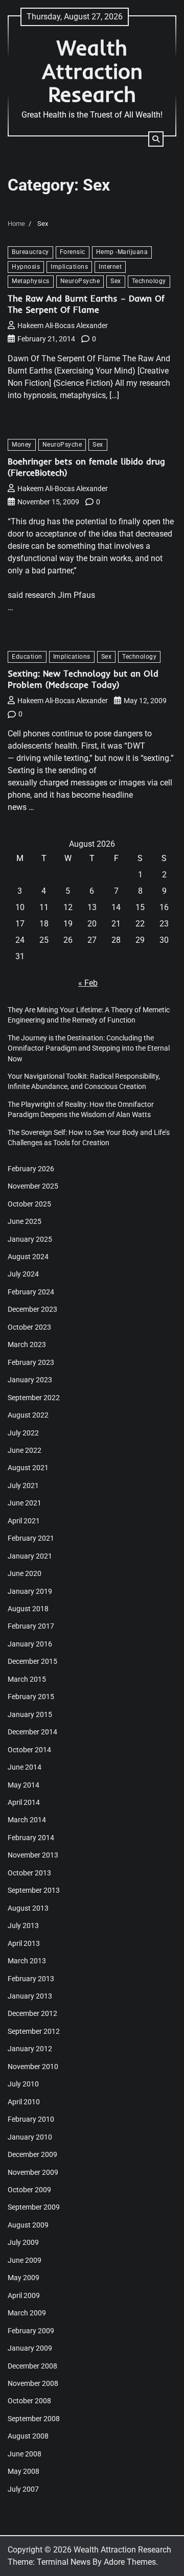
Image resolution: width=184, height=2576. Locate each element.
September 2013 (34, 1890)
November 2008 (33, 2383)
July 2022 (23, 1433)
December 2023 (32, 1309)
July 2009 (23, 2242)
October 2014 (29, 1750)
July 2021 (23, 1486)
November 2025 (33, 1186)
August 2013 (28, 1908)
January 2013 (30, 1996)
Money (22, 445)
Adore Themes (130, 2562)
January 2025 (30, 1239)
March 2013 (27, 1961)
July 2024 (23, 1274)
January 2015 (30, 1714)
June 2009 (25, 2260)
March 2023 (27, 1344)
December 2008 (32, 2366)
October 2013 (29, 1873)
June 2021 (25, 1503)
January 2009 (30, 2348)
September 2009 (34, 2207)
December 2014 (32, 1732)
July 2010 (23, 2084)
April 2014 (24, 1802)
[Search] (156, 139)
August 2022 (28, 1415)
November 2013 (33, 1855)
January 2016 (30, 1644)
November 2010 (33, 2067)
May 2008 (24, 2471)
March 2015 (27, 1679)
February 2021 (31, 1538)
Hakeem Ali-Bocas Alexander (63, 326)
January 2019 (30, 1591)
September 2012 (34, 2031)
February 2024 (31, 1292)
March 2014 (27, 1820)
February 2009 (31, 2331)
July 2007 (23, 2489)
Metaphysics (31, 281)
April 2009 (24, 2295)
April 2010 (24, 2102)
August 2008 (28, 2436)
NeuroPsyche (80, 281)
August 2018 (28, 1609)
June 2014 (25, 1767)
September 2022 (34, 1398)
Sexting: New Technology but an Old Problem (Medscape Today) (83, 679)
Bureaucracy (30, 252)
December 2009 (32, 2154)
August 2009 (28, 2225)
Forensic (73, 252)
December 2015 (32, 1661)
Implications (69, 267)
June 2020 (25, 1573)
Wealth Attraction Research (92, 71)
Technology (149, 281)
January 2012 (30, 2049)
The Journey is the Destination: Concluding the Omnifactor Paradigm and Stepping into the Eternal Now (89, 1048)
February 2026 (31, 1169)
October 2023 (29, 1327)
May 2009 (24, 2278)
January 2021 (30, 1556)
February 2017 (31, 1626)
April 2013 (24, 1943)
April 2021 (24, 1521)
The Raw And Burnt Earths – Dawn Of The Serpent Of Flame (86, 304)
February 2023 (31, 1362)
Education (27, 657)
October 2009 (29, 2190)
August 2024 (28, 1257)
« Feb (88, 983)
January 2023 (30, 1380)
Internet (110, 267)
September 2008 (34, 2419)
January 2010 (30, 2137)
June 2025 (25, 1221)
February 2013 (31, 1979)
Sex (116, 281)
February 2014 (31, 1838)
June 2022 (25, 1450)
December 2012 (32, 2013)
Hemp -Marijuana (122, 252)
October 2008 (29, 2401)
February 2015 (31, 1697)
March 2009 (27, 2313)
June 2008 (25, 2454)
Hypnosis (26, 267)
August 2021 (28, 1468)
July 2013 (23, 1925)
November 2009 (33, 2172)
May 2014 (24, 1785)
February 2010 (31, 2119)
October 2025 (29, 1204)
